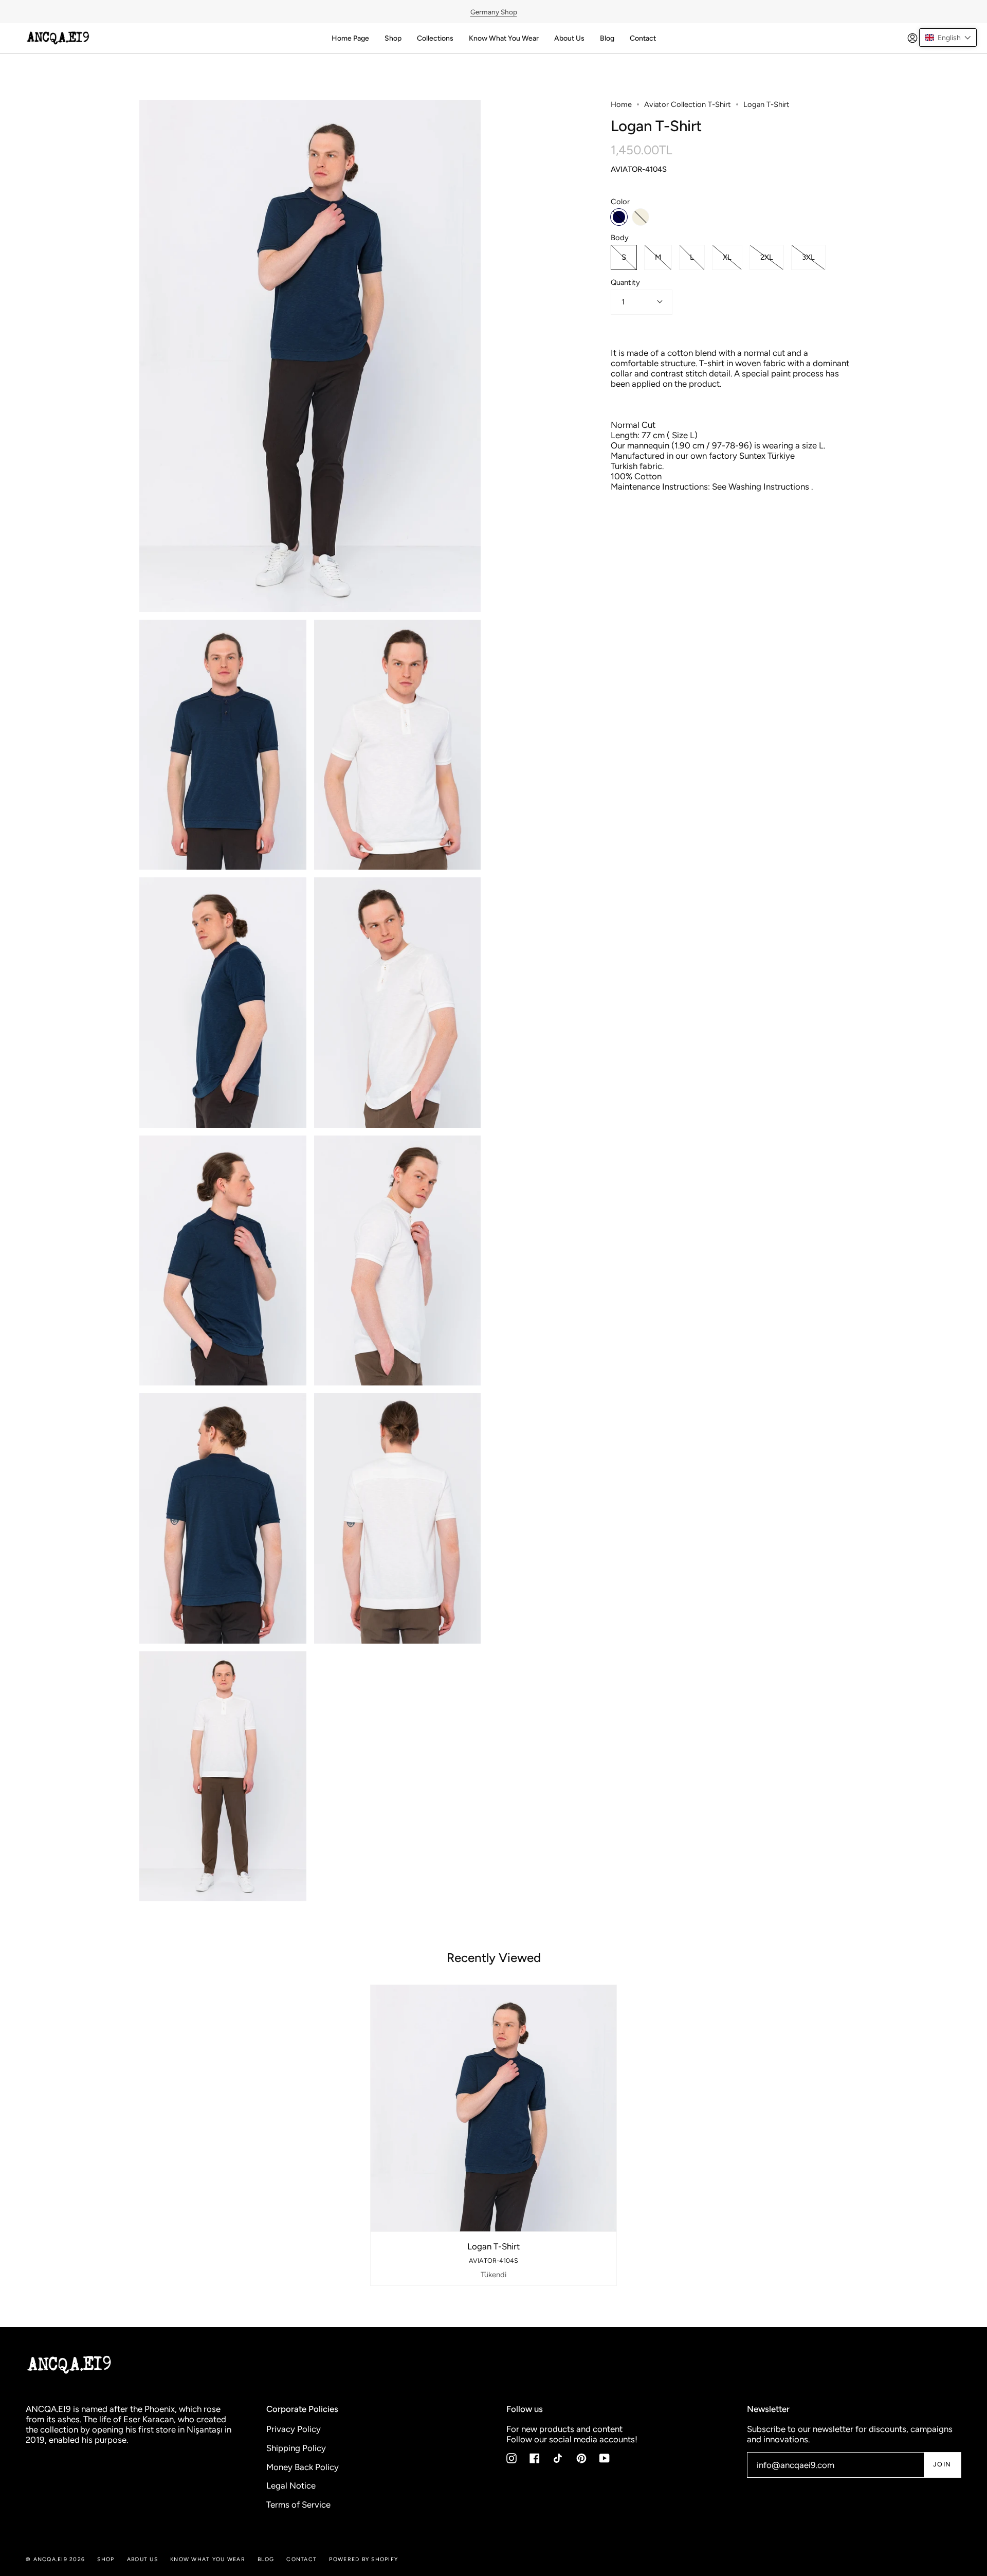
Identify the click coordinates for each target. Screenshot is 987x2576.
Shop (106, 2559)
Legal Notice (291, 2485)
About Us (142, 2559)
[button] (948, 38)
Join (942, 2464)
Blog (266, 2559)
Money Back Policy (303, 2467)
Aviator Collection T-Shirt (688, 104)
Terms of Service (298, 2505)
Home (621, 104)
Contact (301, 2559)
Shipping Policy (296, 2448)
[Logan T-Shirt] (494, 2108)
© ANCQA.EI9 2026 (55, 2559)
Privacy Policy (294, 2429)
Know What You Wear (208, 2559)
